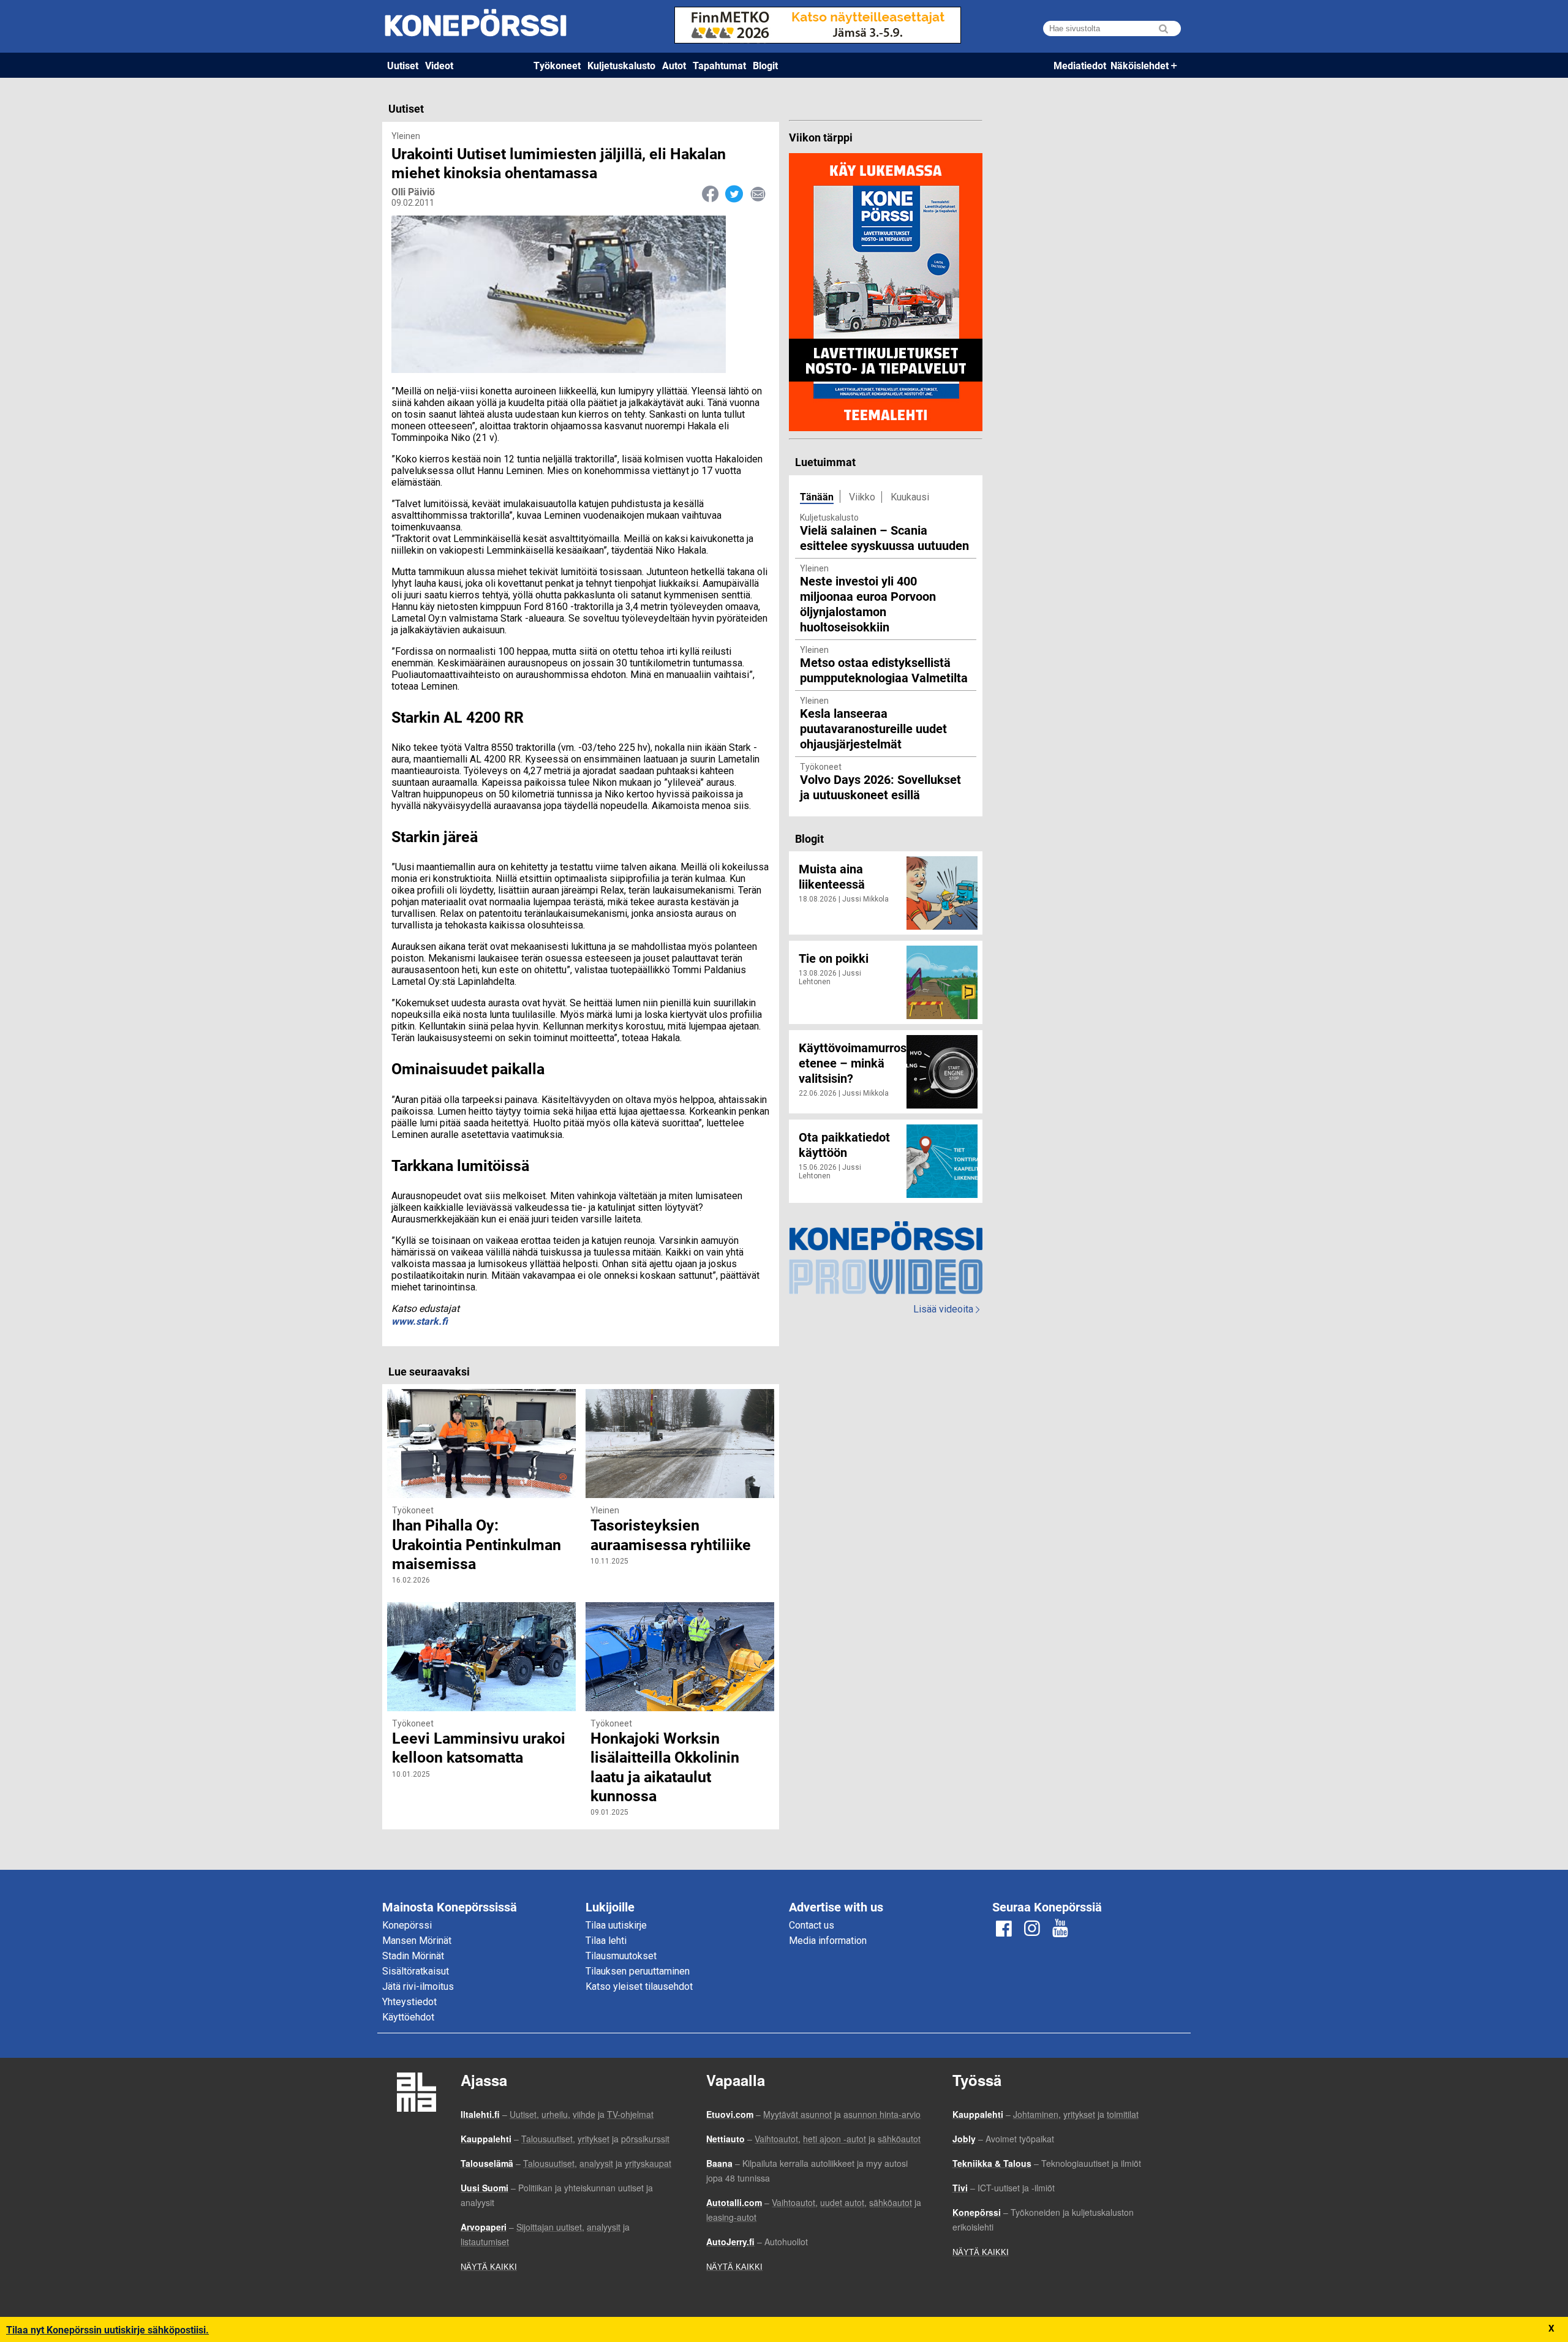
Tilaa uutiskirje (616, 1925)
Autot (674, 65)
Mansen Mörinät (417, 1941)
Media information (828, 1941)
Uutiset (403, 65)
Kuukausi (910, 497)
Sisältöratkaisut (416, 1971)
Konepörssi (407, 1925)
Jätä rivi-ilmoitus (418, 1986)
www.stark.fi (420, 1321)
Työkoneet (557, 65)
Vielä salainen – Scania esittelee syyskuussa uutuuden (884, 537)
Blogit (765, 65)
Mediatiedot (1080, 65)
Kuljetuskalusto (621, 65)
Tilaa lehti (606, 1941)
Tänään (817, 496)
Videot (439, 65)
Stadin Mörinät (413, 1956)
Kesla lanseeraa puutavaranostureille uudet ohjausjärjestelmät (873, 728)
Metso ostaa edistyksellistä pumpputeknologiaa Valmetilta (884, 670)
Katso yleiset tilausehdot (639, 1986)
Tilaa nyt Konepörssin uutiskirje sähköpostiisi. (107, 2329)
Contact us (812, 1925)
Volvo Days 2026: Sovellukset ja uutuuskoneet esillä (880, 787)
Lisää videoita (946, 1309)
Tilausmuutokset (621, 1956)
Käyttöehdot (408, 2017)
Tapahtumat (719, 65)
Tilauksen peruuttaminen (638, 1971)
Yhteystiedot (409, 2002)
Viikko (862, 497)
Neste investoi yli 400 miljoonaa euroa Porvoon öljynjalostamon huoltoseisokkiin (868, 604)
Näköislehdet (1140, 65)
